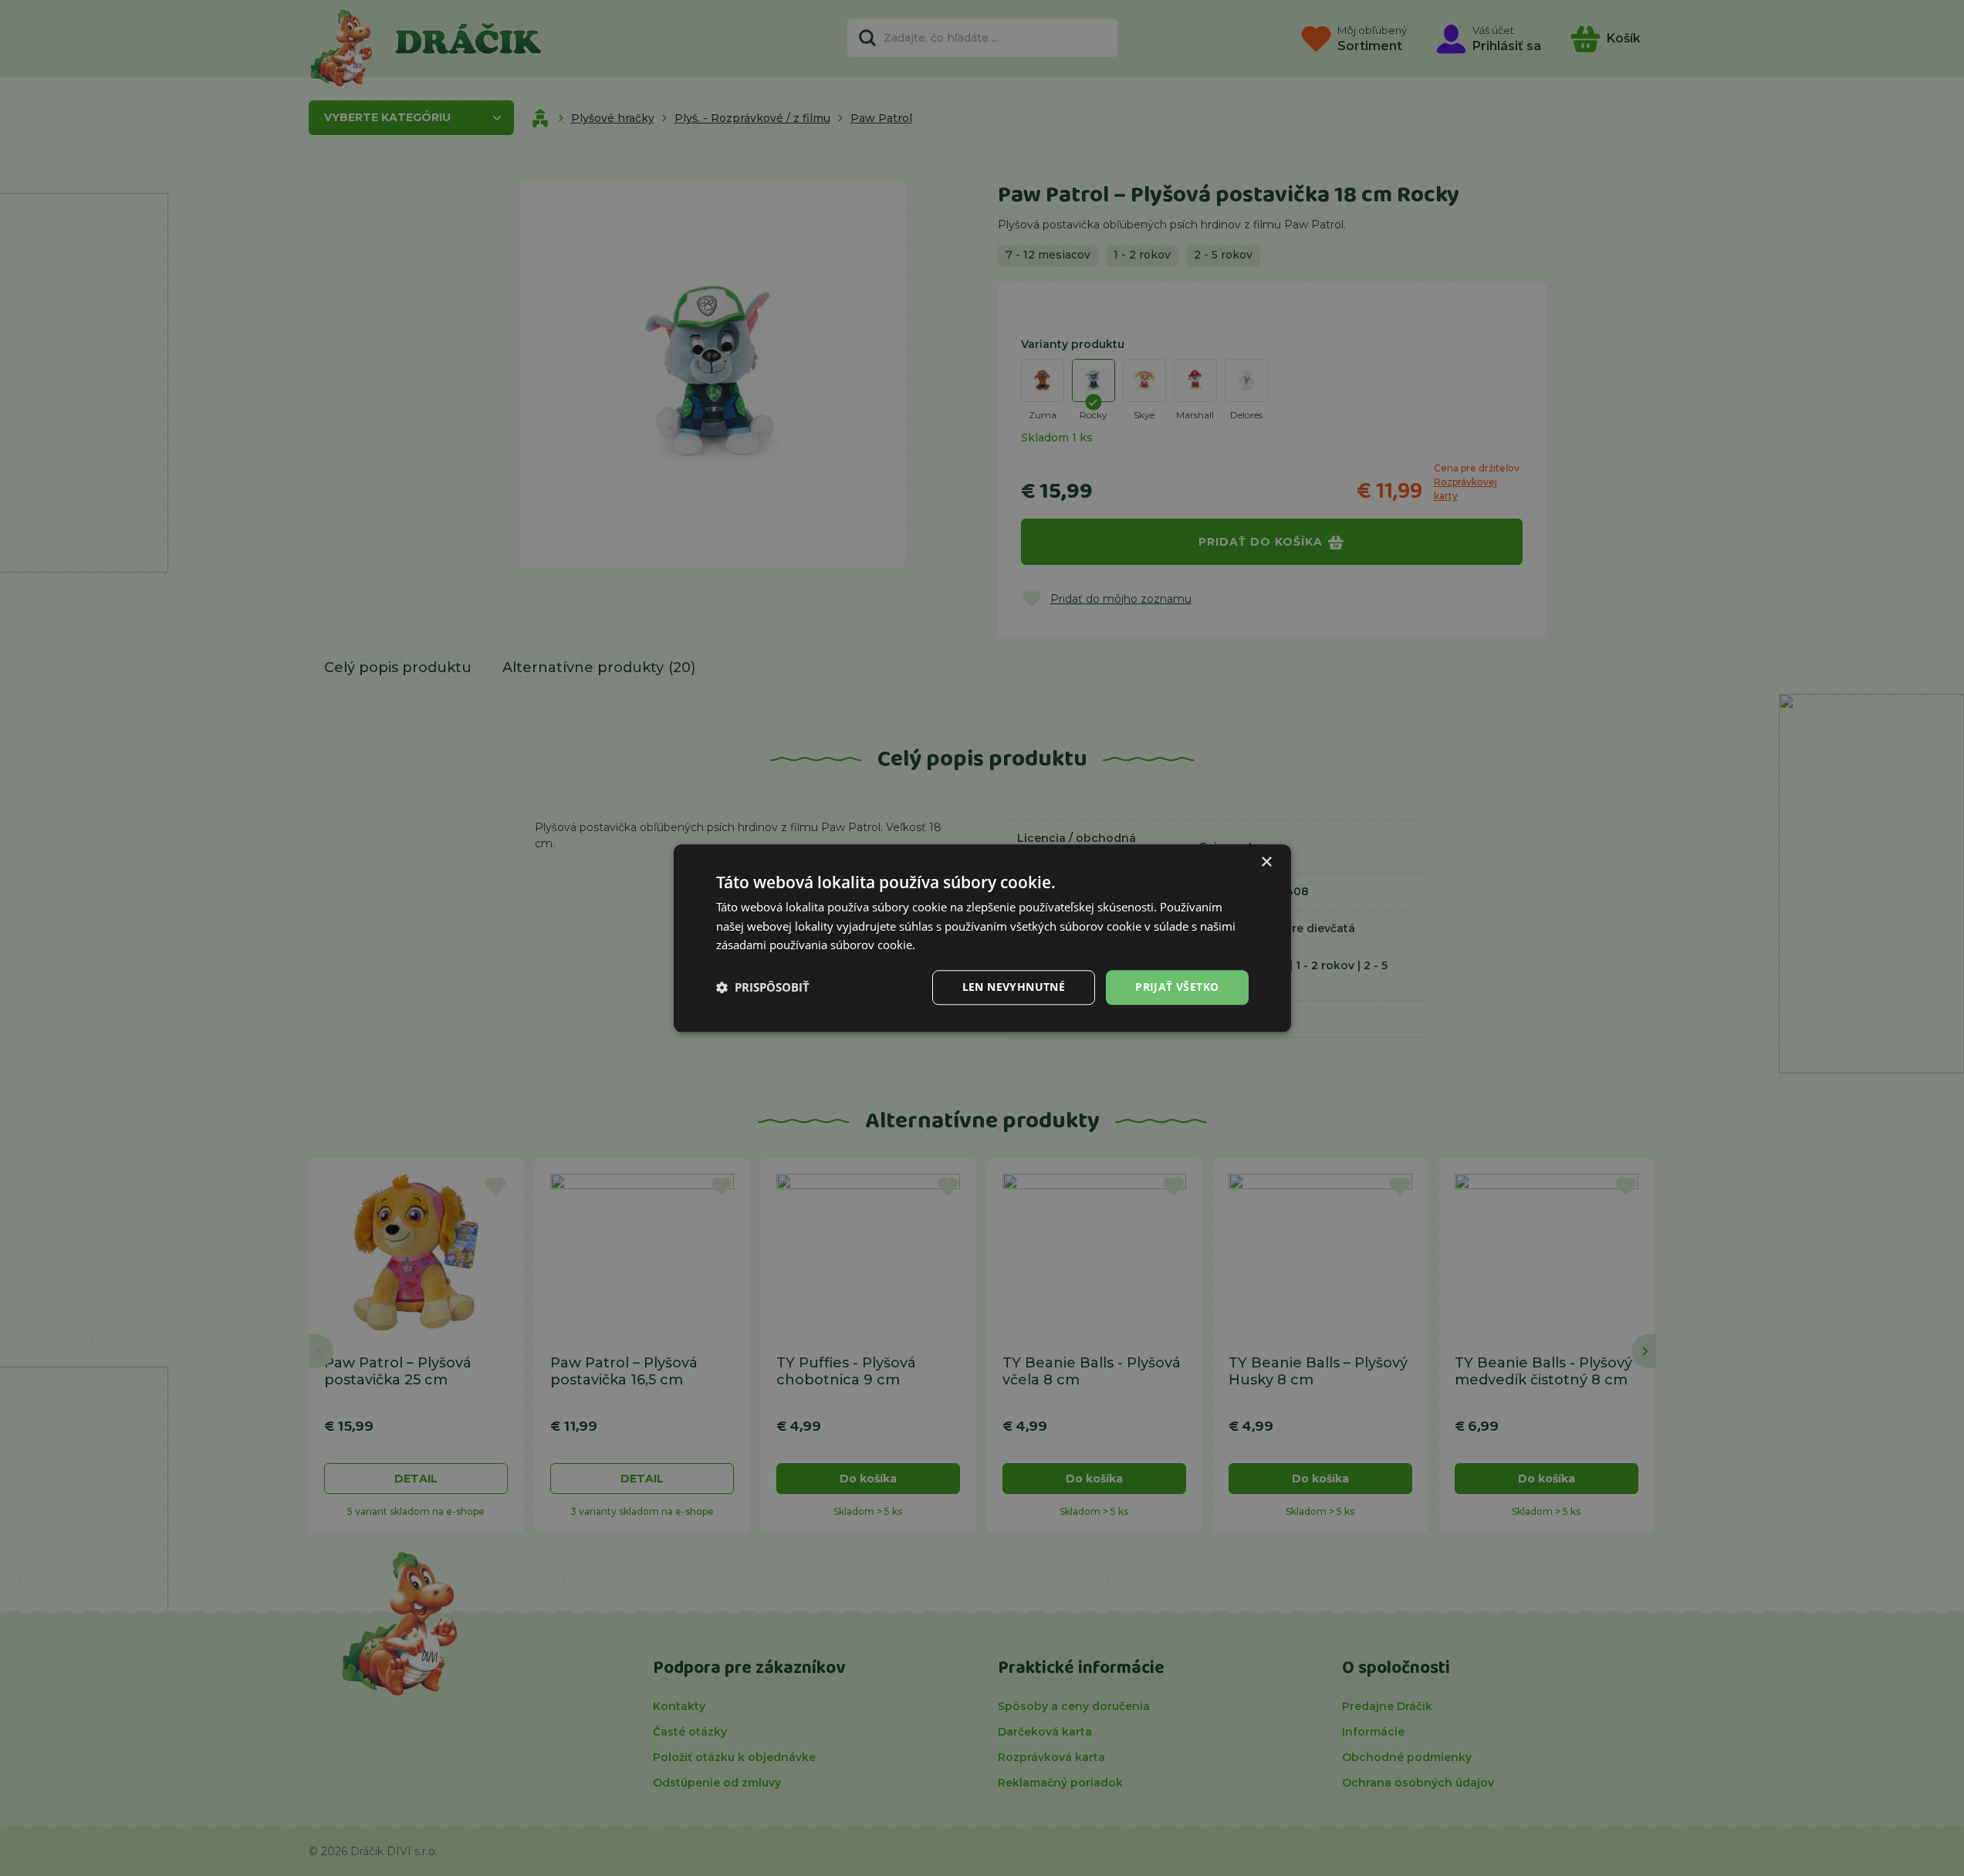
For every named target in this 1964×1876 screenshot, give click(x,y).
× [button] (1266, 862)
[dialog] (982, 938)
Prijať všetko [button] (1177, 987)
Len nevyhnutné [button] (1014, 987)
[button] (763, 988)
